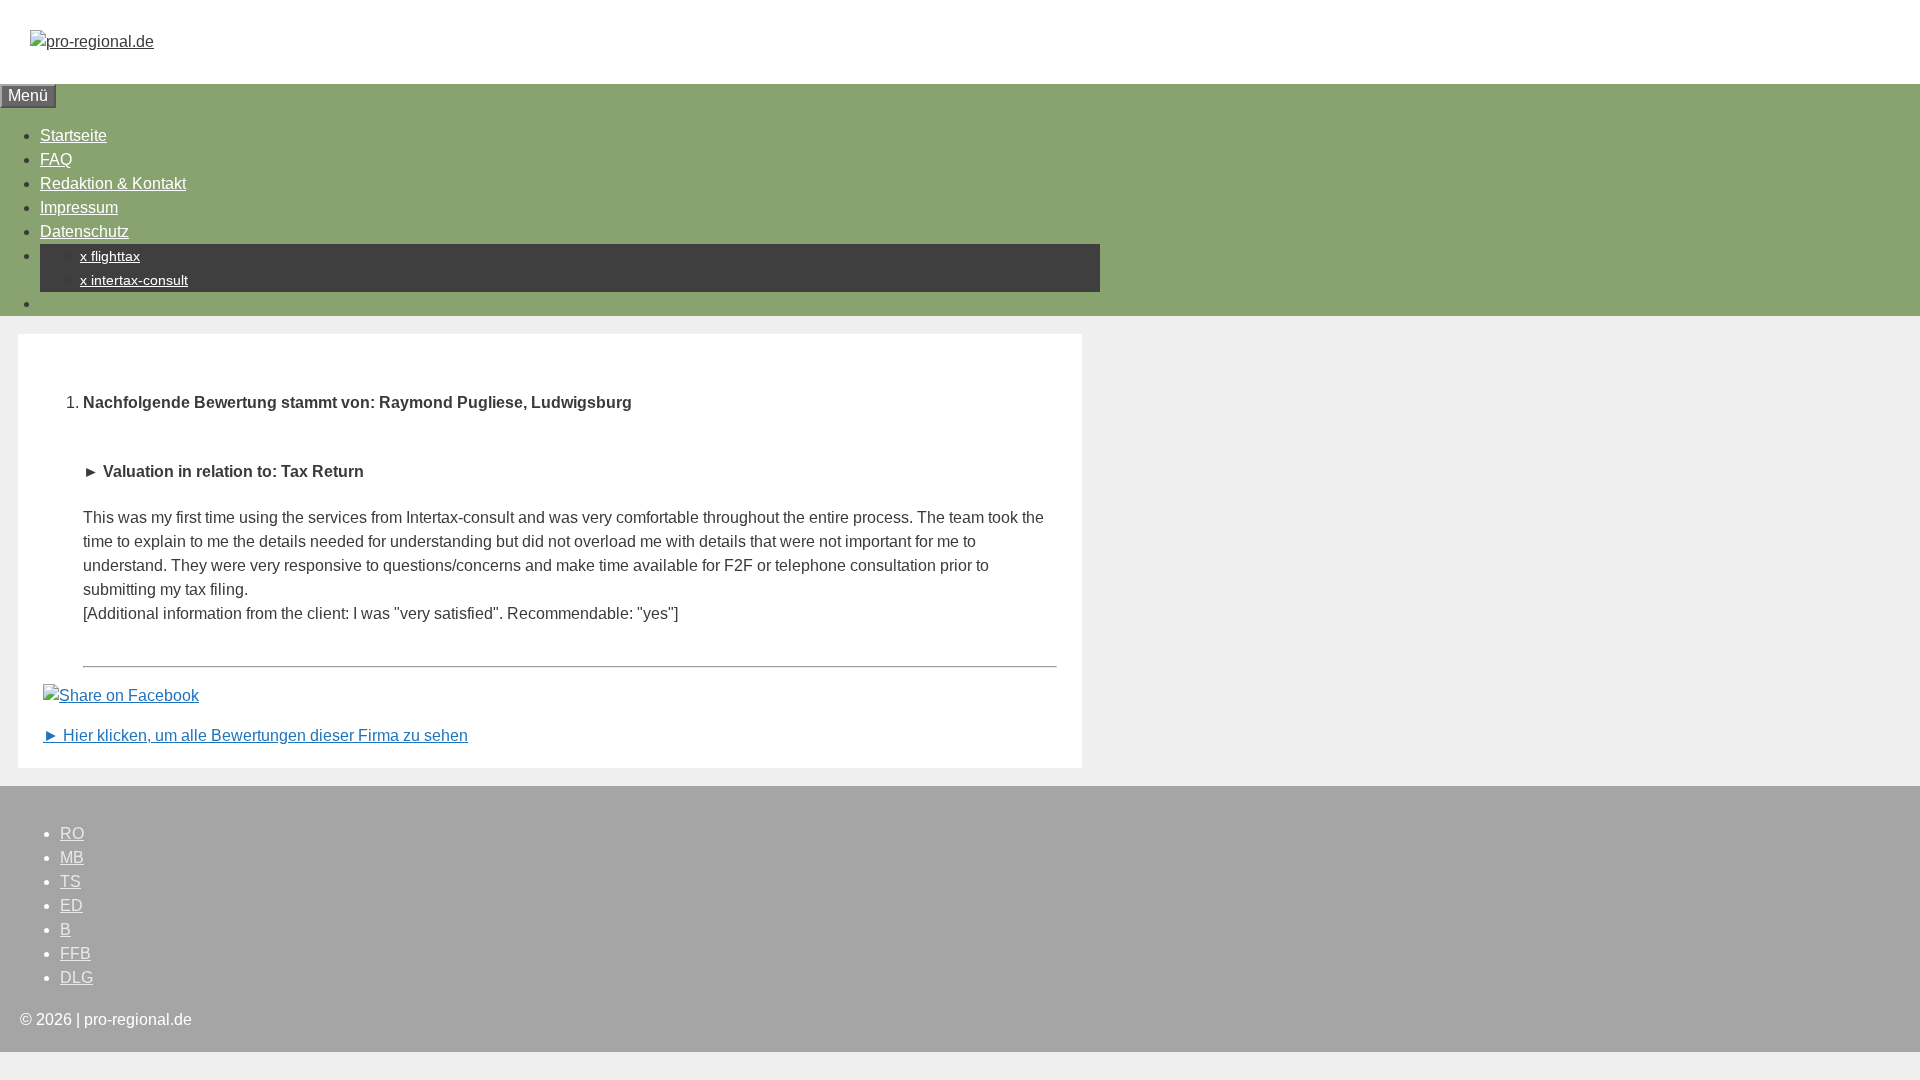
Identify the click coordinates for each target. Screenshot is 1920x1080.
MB (72, 857)
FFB (75, 953)
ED (71, 905)
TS (70, 881)
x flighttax (110, 256)
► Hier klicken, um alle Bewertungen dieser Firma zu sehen (255, 735)
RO (72, 833)
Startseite (73, 135)
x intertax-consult (134, 280)
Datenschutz (84, 231)
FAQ (56, 159)
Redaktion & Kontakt (113, 183)
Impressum (79, 207)
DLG (76, 977)
